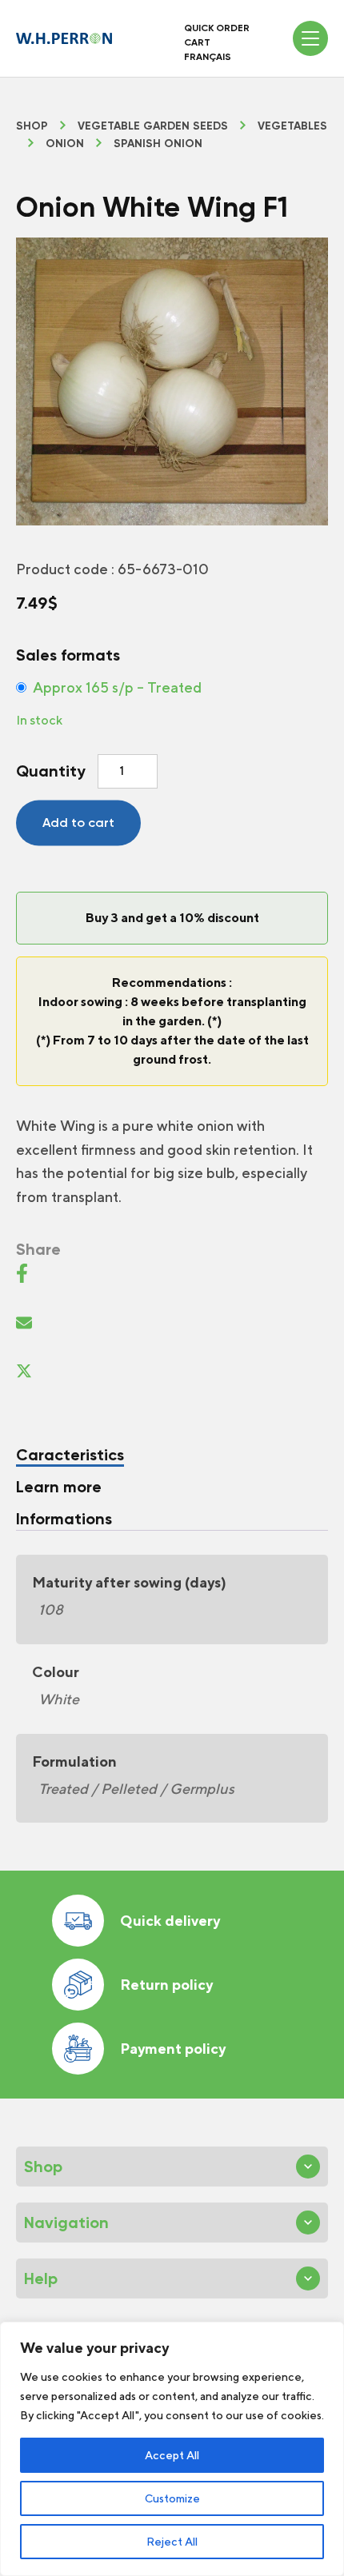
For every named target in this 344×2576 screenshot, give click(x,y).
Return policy (166, 1985)
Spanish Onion (158, 144)
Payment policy (173, 2049)
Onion (65, 144)
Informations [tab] (64, 1519)
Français (208, 57)
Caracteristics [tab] (70, 1455)
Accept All (172, 2455)
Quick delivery (170, 1921)
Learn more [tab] (59, 1487)
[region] (172, 2449)
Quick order (217, 28)
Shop (32, 126)
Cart (197, 42)
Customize (172, 2498)
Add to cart (78, 823)
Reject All (172, 2542)
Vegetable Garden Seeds (153, 126)
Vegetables (292, 126)
